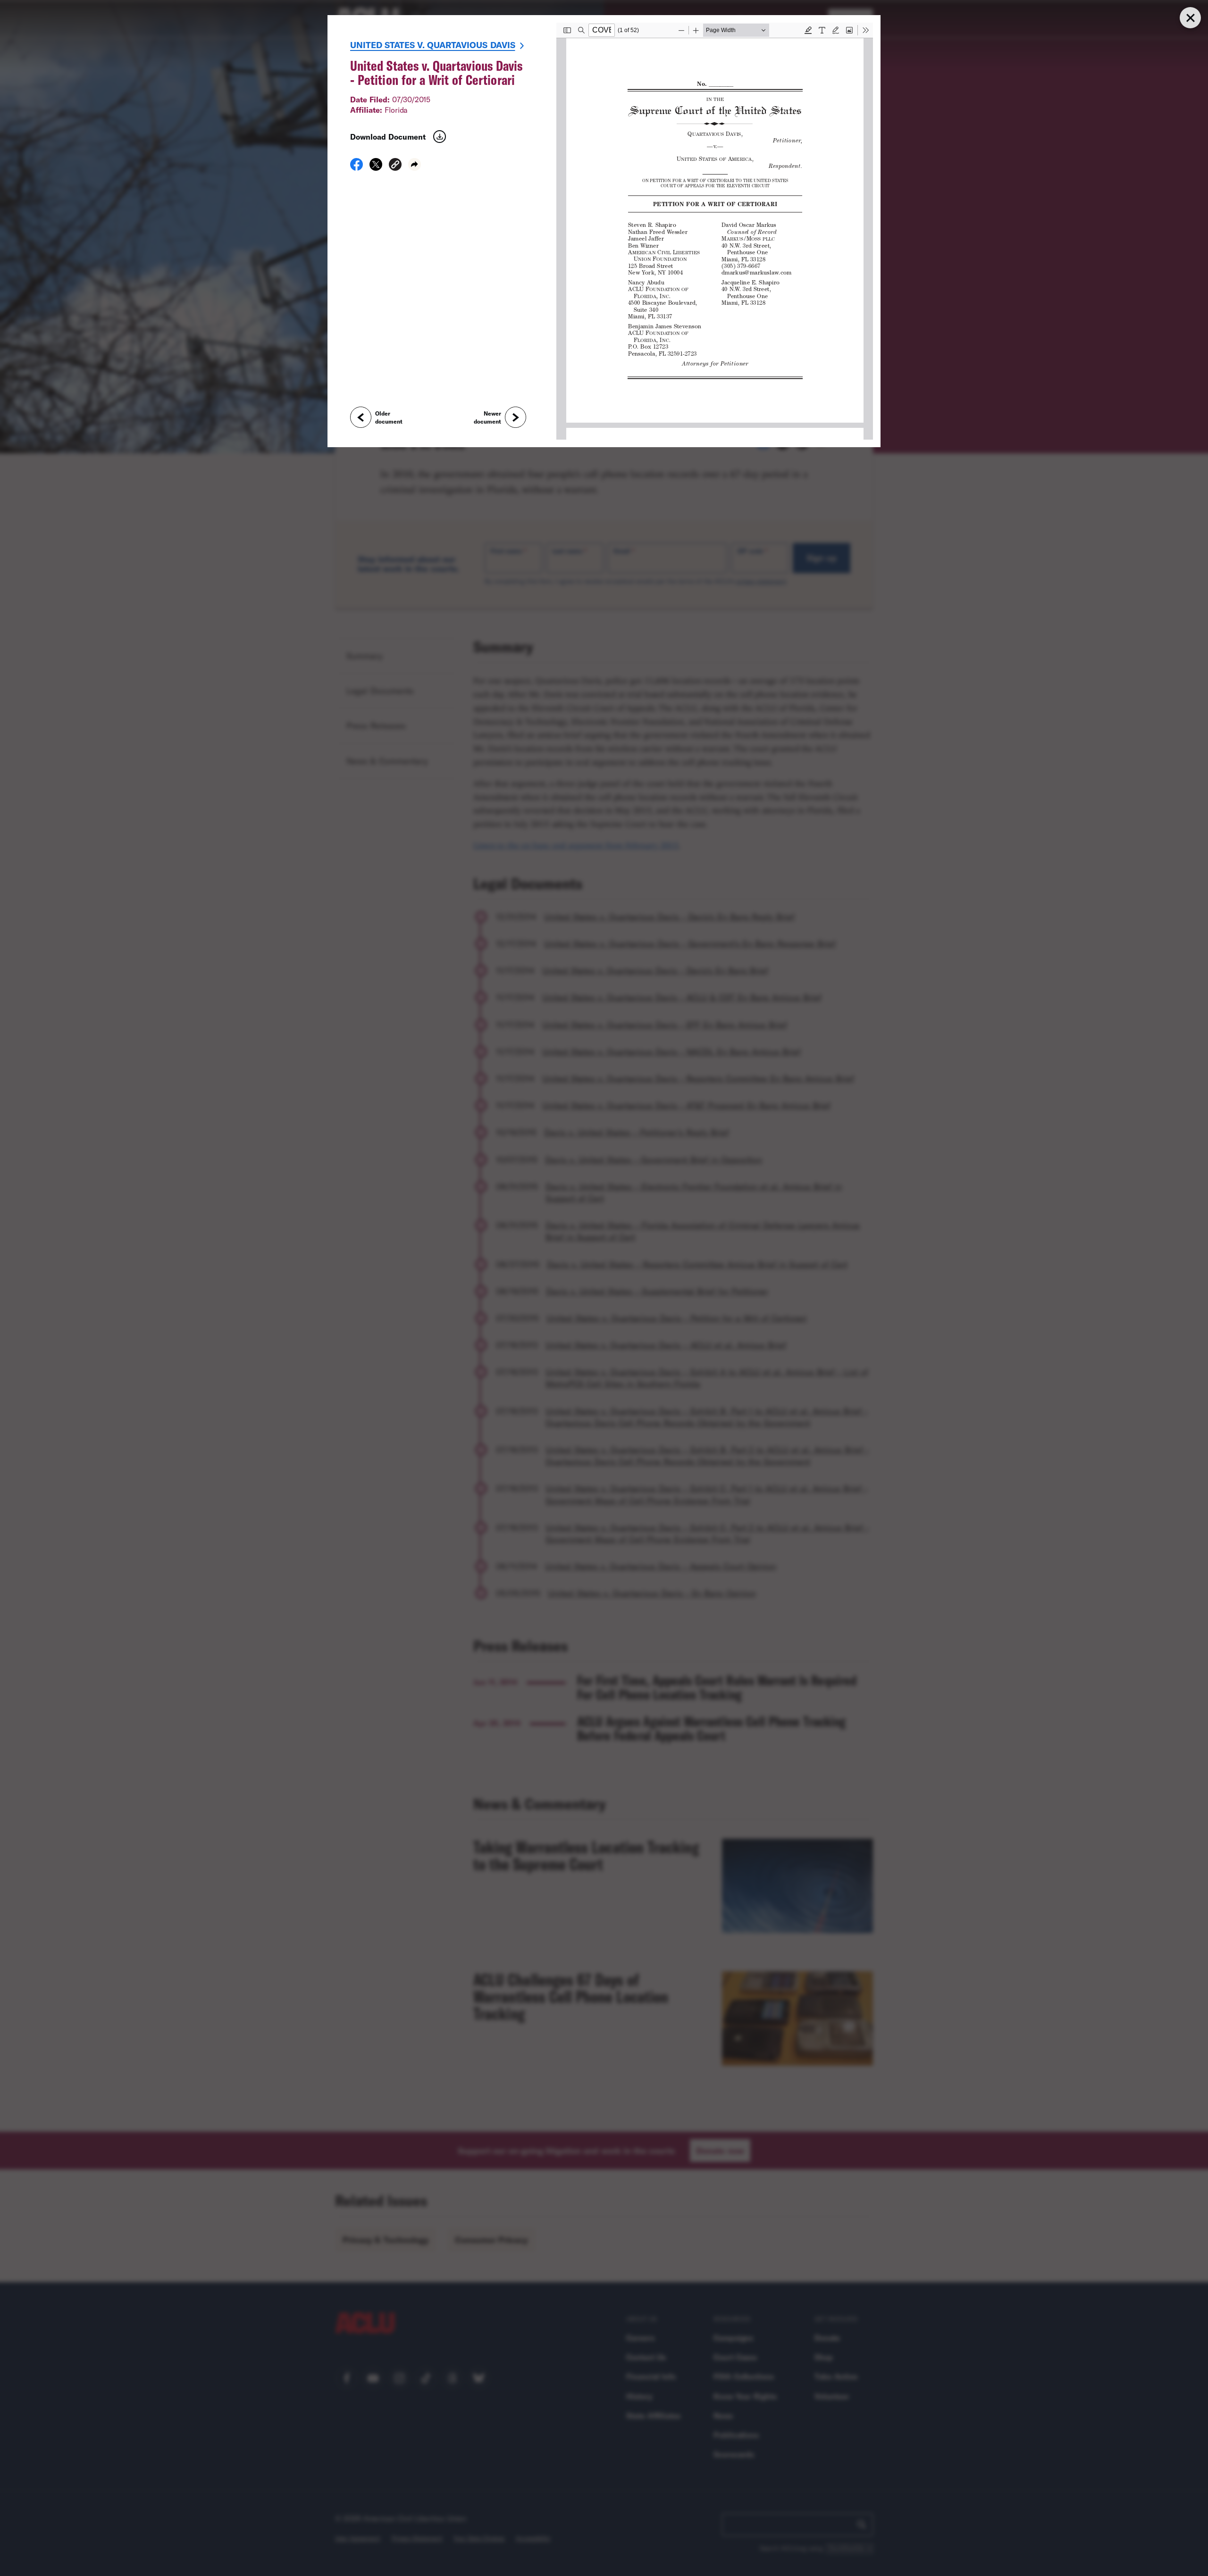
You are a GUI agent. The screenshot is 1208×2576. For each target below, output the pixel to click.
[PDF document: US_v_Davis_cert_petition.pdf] (715, 231)
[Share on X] (376, 167)
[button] (395, 166)
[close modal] (1190, 18)
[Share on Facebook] (357, 167)
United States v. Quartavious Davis (433, 45)
